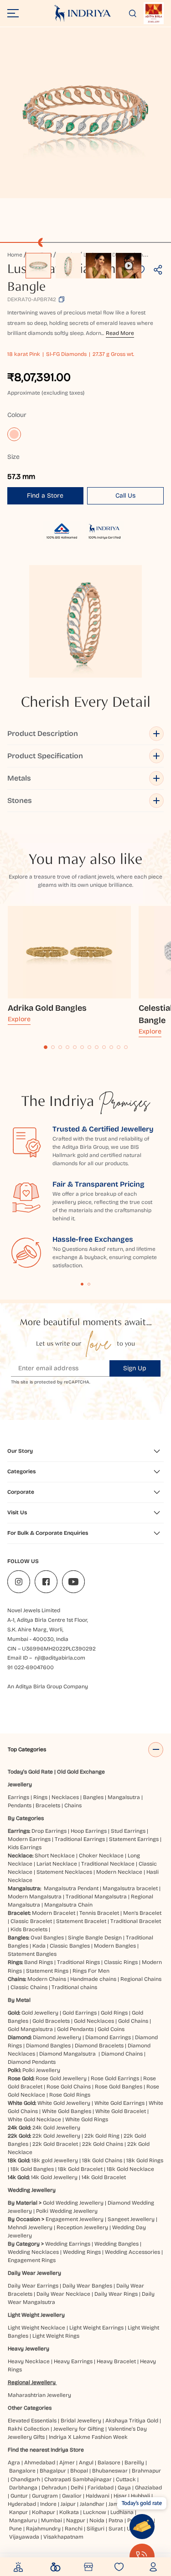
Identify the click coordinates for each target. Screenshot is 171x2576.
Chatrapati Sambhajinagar (78, 2479)
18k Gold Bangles (32, 2169)
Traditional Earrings (80, 1839)
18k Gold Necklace (130, 2169)
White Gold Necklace (34, 2119)
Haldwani (98, 2496)
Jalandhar (92, 2504)
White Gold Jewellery (64, 2103)
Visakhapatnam (65, 2537)
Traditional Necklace (108, 1864)
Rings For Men (91, 1971)
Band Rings (39, 1962)
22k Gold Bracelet (55, 2144)
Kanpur (18, 2512)
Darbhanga (23, 2488)
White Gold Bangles (67, 2111)
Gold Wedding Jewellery (73, 2203)
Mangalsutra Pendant (71, 1888)
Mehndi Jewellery (30, 2227)
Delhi (77, 2488)
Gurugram (45, 2496)
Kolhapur (44, 2512)
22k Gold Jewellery (56, 2136)
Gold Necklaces (94, 2021)
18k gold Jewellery (55, 2160)
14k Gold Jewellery (54, 2177)
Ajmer (67, 2463)
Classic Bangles (70, 1946)
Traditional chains (74, 1987)
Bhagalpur (53, 2471)
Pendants (20, 1805)
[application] (85, 113)
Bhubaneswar (110, 2471)
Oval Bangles (47, 1938)
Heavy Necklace (29, 2361)
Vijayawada (24, 2537)
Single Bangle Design (95, 1938)
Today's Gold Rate (30, 1772)
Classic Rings (121, 1962)
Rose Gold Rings (70, 2095)
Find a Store (45, 496)
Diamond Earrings (108, 2037)
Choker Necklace (101, 1856)
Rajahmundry (43, 2529)
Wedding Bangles (117, 2244)
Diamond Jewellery (57, 2037)
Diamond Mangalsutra (67, 2054)
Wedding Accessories (132, 2252)
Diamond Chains (122, 2054)
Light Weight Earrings (96, 2328)
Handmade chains (93, 1979)
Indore (48, 2504)
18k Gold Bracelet (80, 2169)
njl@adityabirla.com (60, 1658)
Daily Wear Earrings (33, 2286)
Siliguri (96, 2529)
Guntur (19, 2496)
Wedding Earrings (68, 2244)
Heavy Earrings (73, 2361)
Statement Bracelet (81, 1921)
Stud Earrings (128, 1831)
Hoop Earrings (89, 1831)
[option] (38, 266)
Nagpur (76, 2520)
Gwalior (72, 2496)
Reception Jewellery (82, 2227)
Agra (14, 2463)
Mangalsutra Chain (68, 1905)
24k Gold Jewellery (56, 2128)
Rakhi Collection (28, 2429)
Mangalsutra (124, 1797)
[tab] (46, 1047)
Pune (16, 2529)
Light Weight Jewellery (36, 2315)
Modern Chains (47, 1979)
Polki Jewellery (41, 2070)
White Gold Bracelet (121, 2111)
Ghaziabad (148, 2488)
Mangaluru (23, 2520)
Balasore (109, 2463)
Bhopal (79, 2471)
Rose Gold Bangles (119, 2087)
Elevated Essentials (32, 2421)
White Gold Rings (87, 2119)
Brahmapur (146, 2471)
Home (15, 255)
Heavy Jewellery (28, 2349)
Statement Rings (47, 1971)
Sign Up (135, 1368)
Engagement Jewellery (75, 2219)
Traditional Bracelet (136, 1921)
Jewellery (20, 1784)
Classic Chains (29, 1987)
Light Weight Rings (56, 2336)
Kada (39, 1946)
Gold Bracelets (51, 2021)
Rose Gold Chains (69, 2087)
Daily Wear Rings (116, 2294)
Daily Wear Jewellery (34, 2273)
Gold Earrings (80, 2013)
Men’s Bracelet (142, 1913)
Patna (116, 2520)
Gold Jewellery (40, 2013)
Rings (40, 1797)
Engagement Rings (32, 2260)
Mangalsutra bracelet (130, 1888)
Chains (73, 1805)
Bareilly (134, 2463)
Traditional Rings (78, 1962)
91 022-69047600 (31, 1667)
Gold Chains (133, 2021)
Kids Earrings (25, 1847)
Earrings (18, 1797)
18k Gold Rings (145, 2160)
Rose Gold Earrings (115, 2078)
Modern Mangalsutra (35, 1897)
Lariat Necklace (57, 1864)
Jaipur (68, 2504)
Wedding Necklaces (33, 2252)
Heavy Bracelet (116, 2361)
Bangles (93, 1797)
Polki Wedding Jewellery (67, 2211)
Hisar (120, 2496)
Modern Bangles (115, 1946)
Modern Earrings (29, 1839)
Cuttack (126, 2479)
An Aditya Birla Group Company (48, 1686)
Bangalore (22, 2471)
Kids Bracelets (29, 1929)
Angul (86, 2463)
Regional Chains (141, 1979)
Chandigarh (25, 2479)
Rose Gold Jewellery (61, 2078)
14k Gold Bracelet (104, 2177)
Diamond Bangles (48, 2046)
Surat (116, 2529)
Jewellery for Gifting (79, 2429)
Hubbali (140, 2496)
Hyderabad (22, 2504)
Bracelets (48, 1805)
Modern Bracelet (54, 1913)
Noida (97, 2520)
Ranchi (74, 2529)
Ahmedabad (40, 2463)
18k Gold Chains (102, 2160)
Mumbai (52, 2520)
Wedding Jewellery (32, 2190)
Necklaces (65, 1797)
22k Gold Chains (103, 2144)
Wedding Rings (82, 2252)
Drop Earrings (49, 1831)
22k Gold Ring (102, 2136)
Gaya (124, 2488)
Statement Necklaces (64, 1872)
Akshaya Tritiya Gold (132, 2421)
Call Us (125, 496)
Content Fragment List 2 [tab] (89, 1284)
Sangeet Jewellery (131, 2219)
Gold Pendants (75, 2029)
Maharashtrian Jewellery (39, 2395)
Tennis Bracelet (99, 1913)
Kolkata (69, 2512)
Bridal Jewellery (81, 2421)
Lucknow (95, 2512)
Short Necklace (55, 1856)
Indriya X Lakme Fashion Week (88, 2437)
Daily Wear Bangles (87, 2286)
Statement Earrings (134, 1839)
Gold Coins (111, 2029)
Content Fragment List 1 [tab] (82, 1284)
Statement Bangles (32, 1954)
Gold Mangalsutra (30, 2029)
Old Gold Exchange (81, 1772)
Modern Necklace (119, 1872)
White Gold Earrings (119, 2103)
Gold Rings (114, 2013)
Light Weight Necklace (36, 2328)
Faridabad (101, 2488)
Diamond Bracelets (99, 2046)
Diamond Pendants (32, 2062)
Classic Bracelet (31, 1921)
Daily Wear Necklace (63, 2294)
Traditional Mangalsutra (96, 1897)
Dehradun (54, 2488)
